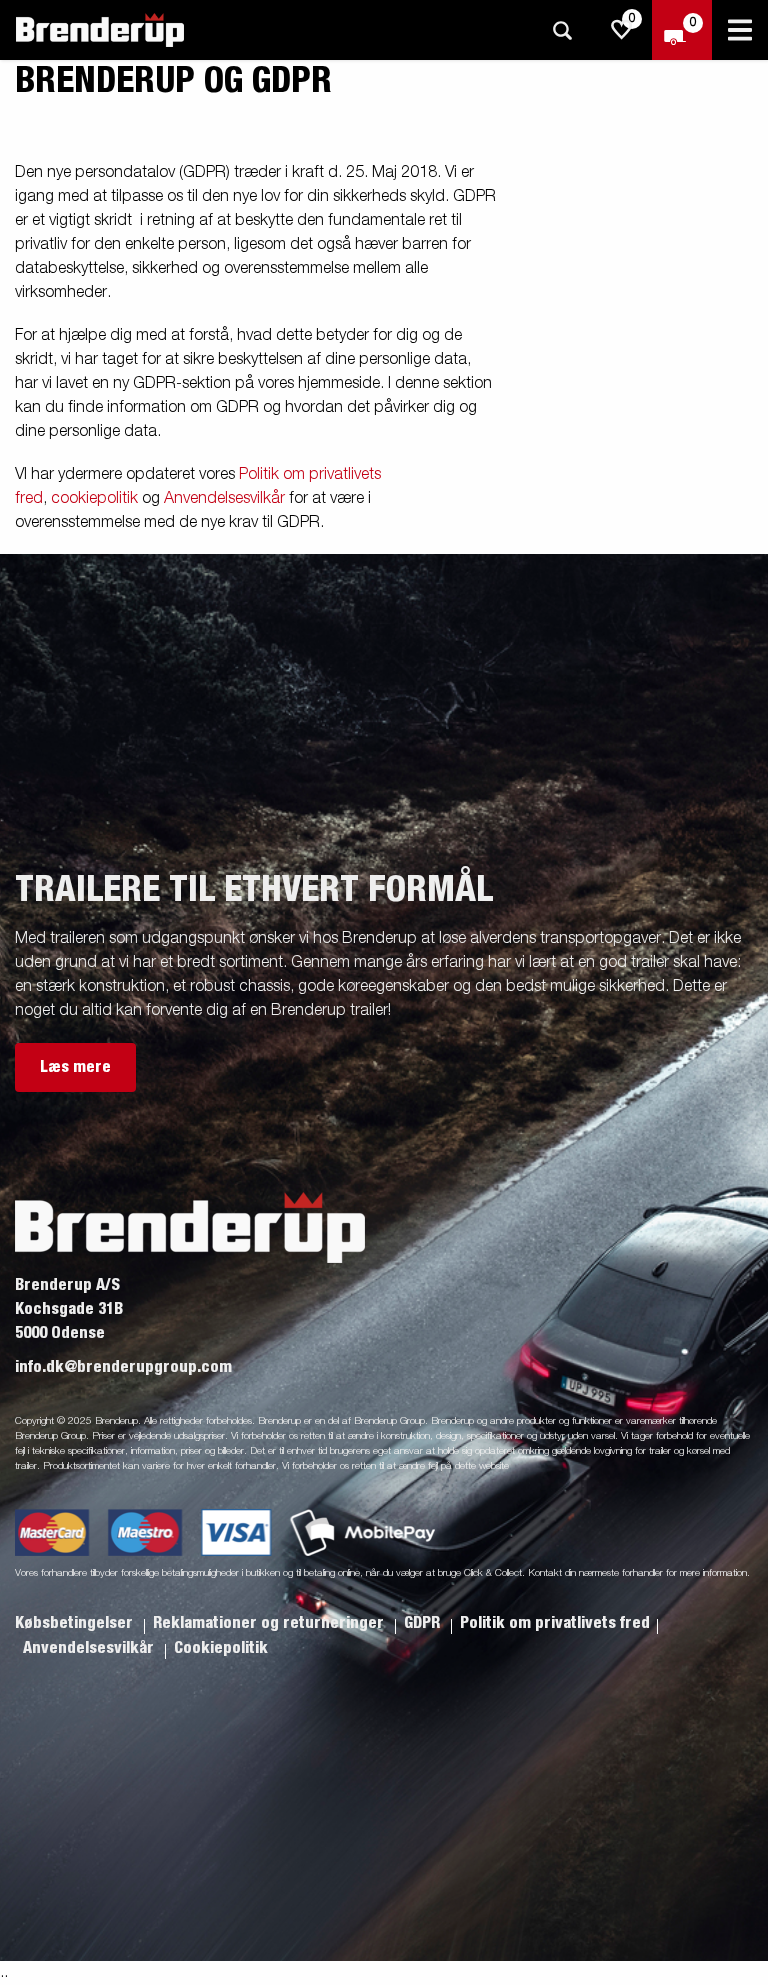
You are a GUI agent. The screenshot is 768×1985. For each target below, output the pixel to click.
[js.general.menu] (740, 30)
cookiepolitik (94, 499)
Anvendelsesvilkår (224, 499)
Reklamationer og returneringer (270, 1623)
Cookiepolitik (221, 1648)
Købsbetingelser (76, 1623)
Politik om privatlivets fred (555, 1623)
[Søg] (562, 30)
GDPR (424, 1623)
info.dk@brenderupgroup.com (123, 1367)
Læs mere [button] (75, 1067)
